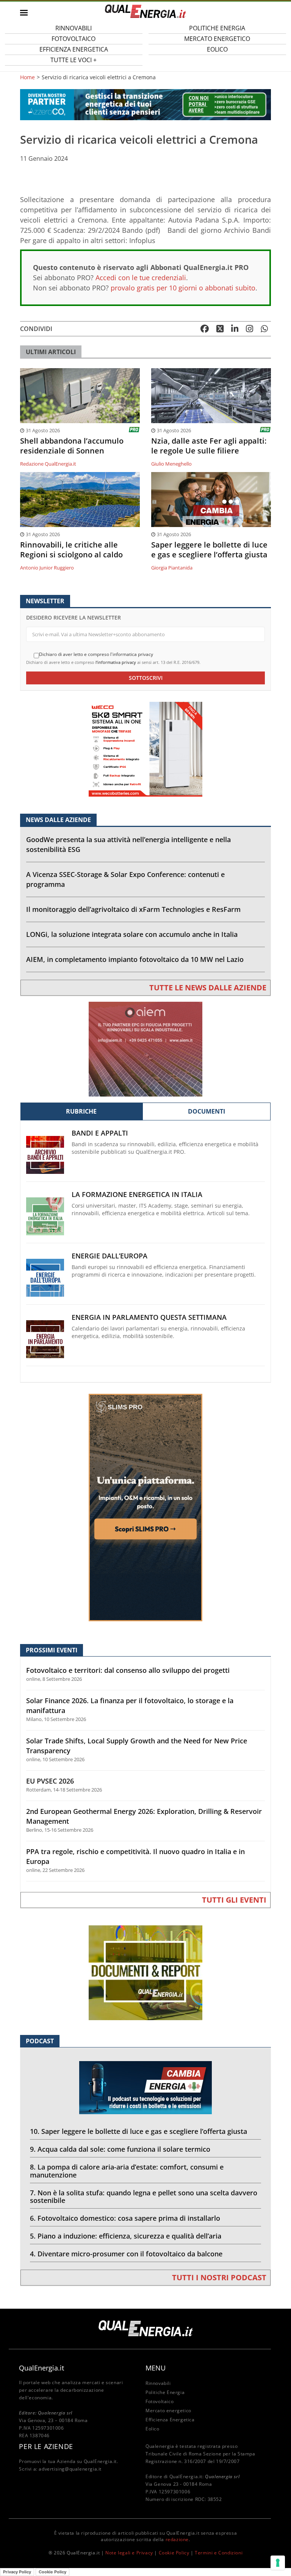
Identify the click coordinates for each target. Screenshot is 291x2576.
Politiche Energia (165, 2392)
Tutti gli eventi (234, 1900)
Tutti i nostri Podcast (219, 2277)
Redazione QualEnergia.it (48, 464)
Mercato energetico (168, 2410)
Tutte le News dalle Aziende (208, 988)
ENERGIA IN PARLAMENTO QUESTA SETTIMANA (149, 1317)
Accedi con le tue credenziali (141, 278)
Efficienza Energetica (170, 2420)
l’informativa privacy (116, 662)
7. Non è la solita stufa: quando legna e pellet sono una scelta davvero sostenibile (144, 2197)
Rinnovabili (158, 2383)
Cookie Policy (174, 2553)
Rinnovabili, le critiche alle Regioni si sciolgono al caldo (71, 550)
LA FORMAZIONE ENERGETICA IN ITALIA (137, 1195)
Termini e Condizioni (219, 2553)
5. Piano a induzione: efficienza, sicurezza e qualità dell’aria (126, 2236)
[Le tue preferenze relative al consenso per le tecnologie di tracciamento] (278, 2563)
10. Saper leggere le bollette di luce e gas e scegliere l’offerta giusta (138, 2131)
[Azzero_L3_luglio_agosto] (145, 104)
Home (27, 77)
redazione (177, 2539)
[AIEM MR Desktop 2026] (145, 1049)
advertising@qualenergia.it (70, 2469)
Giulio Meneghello (171, 464)
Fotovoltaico (160, 2401)
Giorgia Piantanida (172, 568)
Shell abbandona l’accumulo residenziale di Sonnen (72, 446)
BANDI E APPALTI (100, 1133)
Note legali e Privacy (129, 2553)
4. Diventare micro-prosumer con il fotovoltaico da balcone (126, 2254)
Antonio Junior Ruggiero (47, 568)
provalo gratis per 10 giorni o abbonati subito (183, 288)
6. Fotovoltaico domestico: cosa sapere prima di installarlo (125, 2218)
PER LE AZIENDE (46, 2446)
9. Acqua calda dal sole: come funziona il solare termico (120, 2149)
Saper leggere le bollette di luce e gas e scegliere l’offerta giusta (209, 550)
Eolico (217, 49)
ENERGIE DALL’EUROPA (110, 1256)
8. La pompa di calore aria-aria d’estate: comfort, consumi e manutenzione (127, 2171)
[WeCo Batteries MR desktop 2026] (145, 749)
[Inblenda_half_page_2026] (145, 1507)
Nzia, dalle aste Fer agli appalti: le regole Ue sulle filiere (209, 446)
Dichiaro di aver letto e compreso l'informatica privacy (96, 654)
